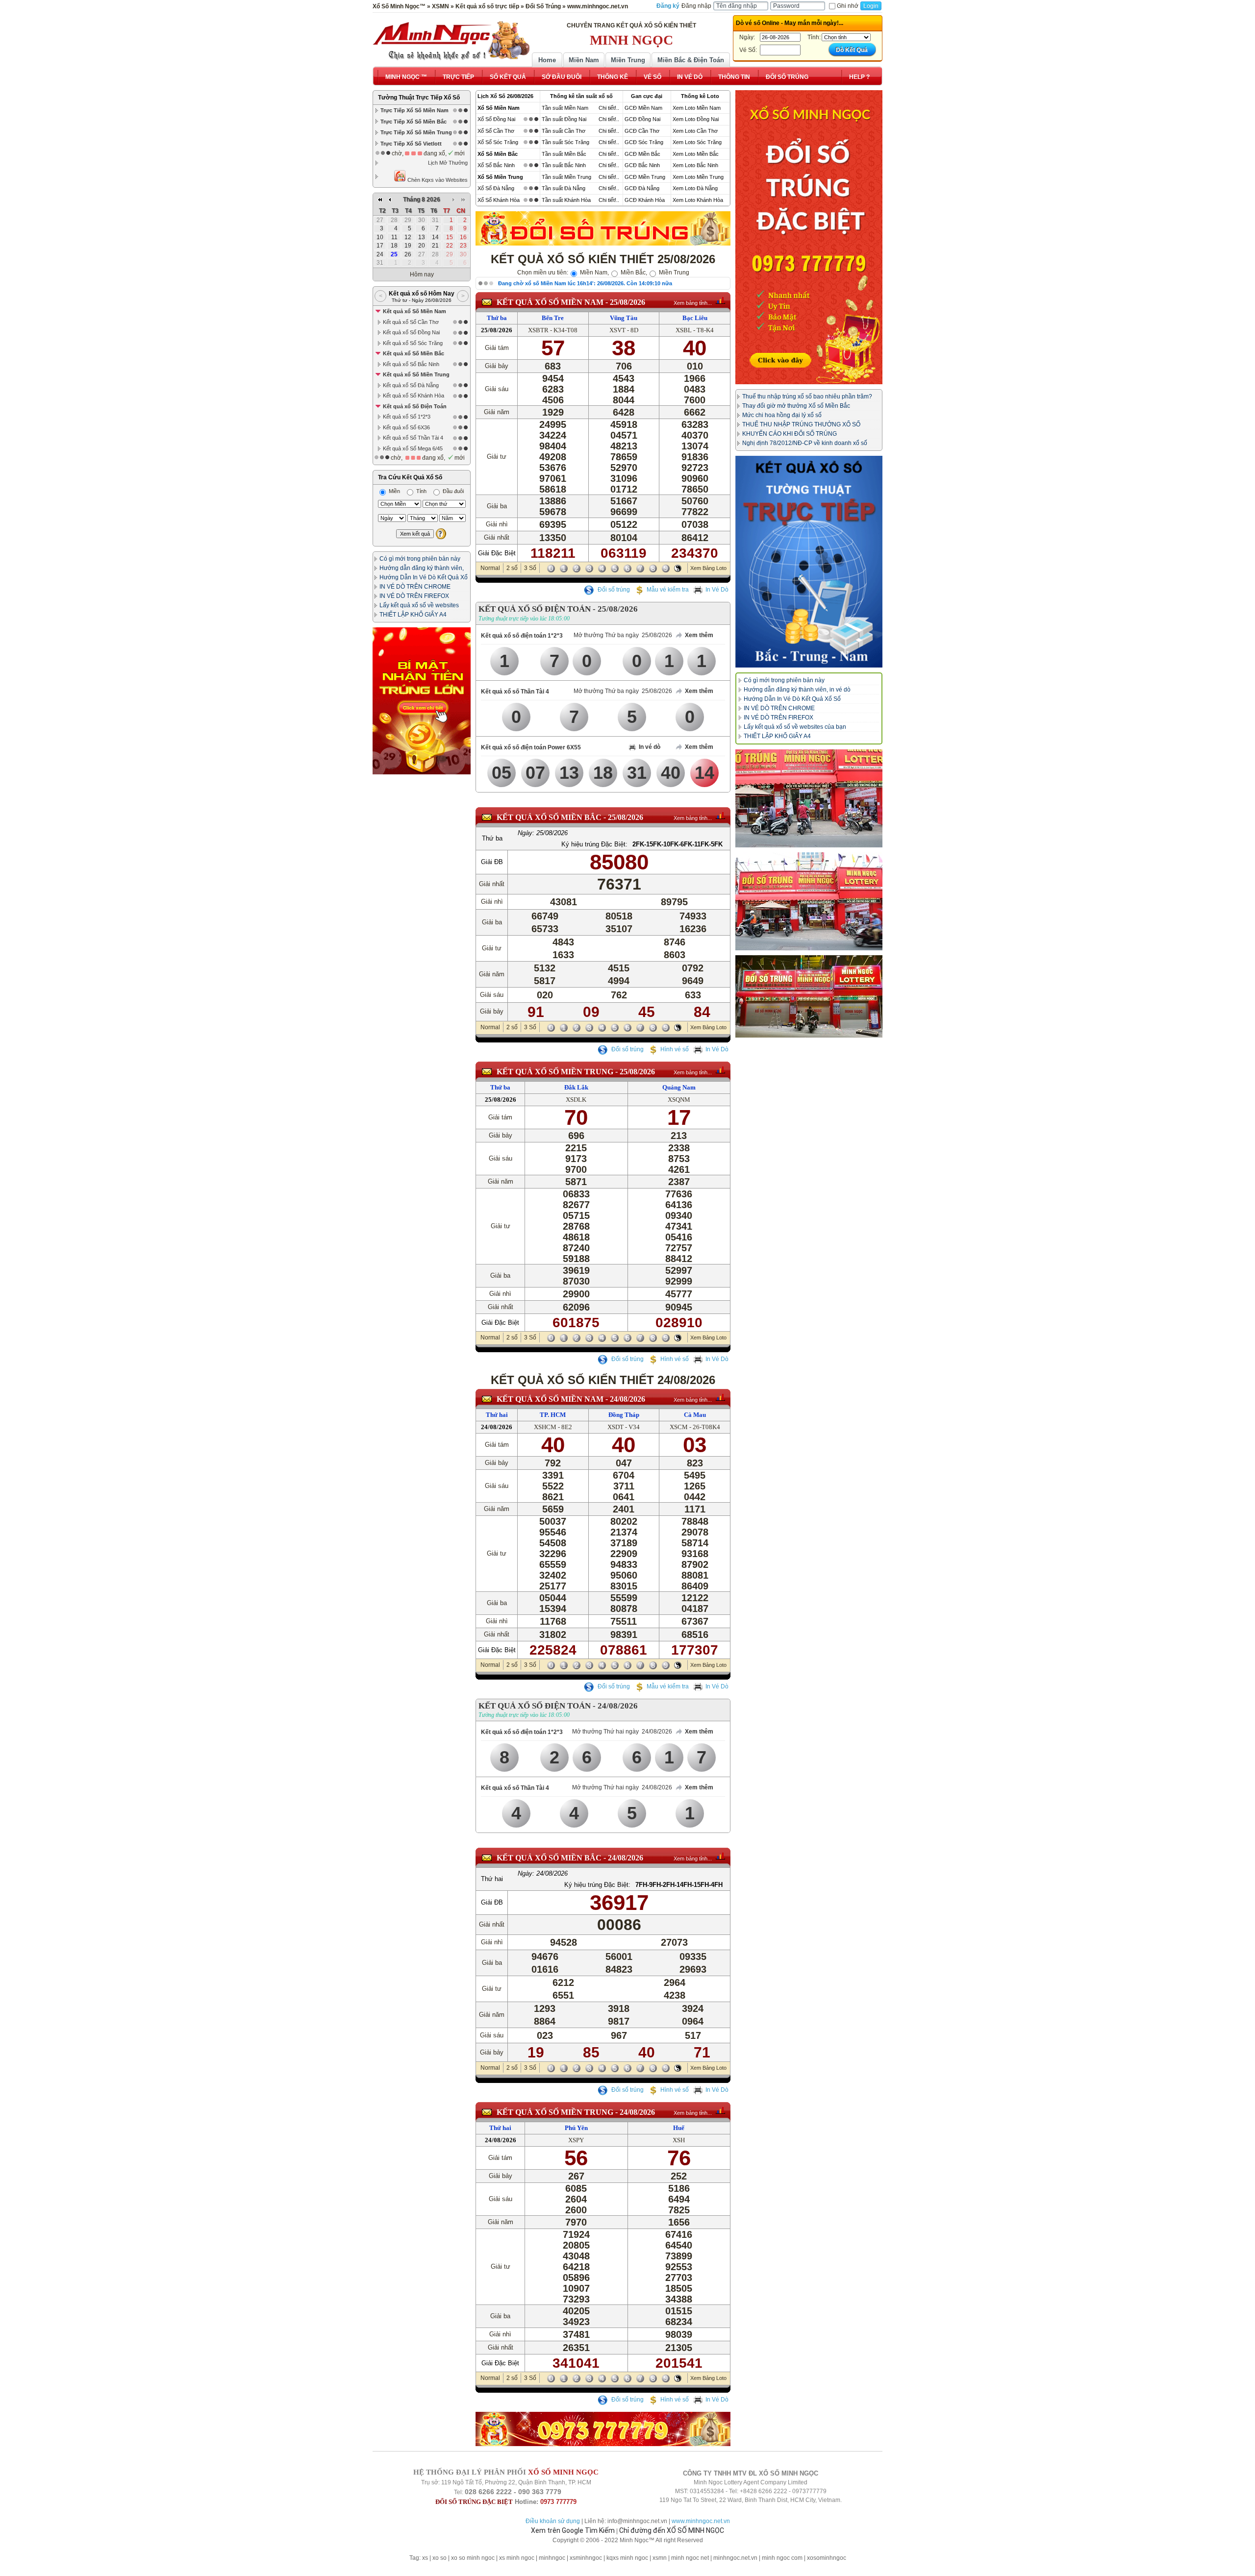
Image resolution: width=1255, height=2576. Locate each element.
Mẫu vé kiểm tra (668, 590)
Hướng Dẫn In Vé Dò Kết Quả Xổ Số (792, 699)
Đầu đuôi (452, 491)
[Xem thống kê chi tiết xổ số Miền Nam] (720, 300)
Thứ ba (497, 318)
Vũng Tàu (624, 318)
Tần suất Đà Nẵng (564, 188)
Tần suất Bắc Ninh (564, 165)
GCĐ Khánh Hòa (645, 200)
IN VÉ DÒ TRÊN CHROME (415, 587)
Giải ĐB (492, 862)
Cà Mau (695, 1415)
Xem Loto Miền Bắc (696, 154)
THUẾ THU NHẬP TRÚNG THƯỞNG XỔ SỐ (801, 424)
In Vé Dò (717, 590)
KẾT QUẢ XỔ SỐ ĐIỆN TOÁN (535, 609)
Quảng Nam (679, 1087)
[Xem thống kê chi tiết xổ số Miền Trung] (720, 1070)
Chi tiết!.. (609, 108)
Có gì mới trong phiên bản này (420, 559)
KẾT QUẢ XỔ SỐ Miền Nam (550, 302)
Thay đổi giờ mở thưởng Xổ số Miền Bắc (796, 406)
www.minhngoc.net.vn (701, 2521)
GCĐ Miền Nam (643, 108)
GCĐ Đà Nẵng (642, 188)
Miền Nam (584, 60)
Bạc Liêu (695, 318)
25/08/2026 (627, 302)
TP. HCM (553, 1415)
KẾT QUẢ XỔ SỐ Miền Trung (555, 1072)
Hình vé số (675, 1049)
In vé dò (650, 747)
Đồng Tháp (624, 1415)
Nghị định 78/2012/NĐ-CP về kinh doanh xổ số (805, 443)
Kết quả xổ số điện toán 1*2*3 (522, 636)
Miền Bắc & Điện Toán (691, 60)
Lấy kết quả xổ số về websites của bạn (795, 727)
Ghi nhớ (848, 6)
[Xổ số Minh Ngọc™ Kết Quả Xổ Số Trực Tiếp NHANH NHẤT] (451, 41)
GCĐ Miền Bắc (642, 154)
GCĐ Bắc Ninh (642, 165)
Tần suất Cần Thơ (564, 131)
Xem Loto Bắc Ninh (695, 165)
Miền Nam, (594, 272)
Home (547, 60)
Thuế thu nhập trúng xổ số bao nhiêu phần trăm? (807, 396)
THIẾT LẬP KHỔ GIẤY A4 (413, 615)
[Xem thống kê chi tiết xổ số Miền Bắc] (720, 816)
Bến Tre (553, 318)
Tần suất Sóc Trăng (565, 142)
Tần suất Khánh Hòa (566, 200)
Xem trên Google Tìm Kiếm (573, 2530)
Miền (394, 491)
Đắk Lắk (576, 1087)
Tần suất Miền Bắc (564, 154)
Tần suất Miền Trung (566, 177)
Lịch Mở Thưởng (448, 163)
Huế (679, 2128)
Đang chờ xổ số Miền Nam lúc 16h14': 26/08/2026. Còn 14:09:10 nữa (585, 283)
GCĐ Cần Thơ (642, 131)
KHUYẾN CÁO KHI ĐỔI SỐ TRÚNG (790, 434)
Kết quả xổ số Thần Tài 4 (515, 692)
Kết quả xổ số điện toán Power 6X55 (531, 747)
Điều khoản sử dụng (553, 2521)
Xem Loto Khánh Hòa (698, 200)
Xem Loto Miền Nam (697, 108)
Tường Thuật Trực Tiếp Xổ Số (419, 98)
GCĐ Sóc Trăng (644, 142)
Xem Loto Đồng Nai (696, 119)
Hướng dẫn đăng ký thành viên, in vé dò (797, 690)
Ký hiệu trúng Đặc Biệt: (594, 844)
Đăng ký (668, 6)
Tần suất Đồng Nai (564, 119)
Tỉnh (421, 491)
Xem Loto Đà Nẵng (695, 188)
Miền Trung (628, 60)
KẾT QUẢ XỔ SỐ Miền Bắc (549, 817)
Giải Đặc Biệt (497, 553)
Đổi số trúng (613, 590)
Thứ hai (497, 1415)
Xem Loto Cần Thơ (695, 131)
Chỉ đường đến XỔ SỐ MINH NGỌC (672, 2530)
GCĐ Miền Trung (645, 177)
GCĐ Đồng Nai (642, 119)
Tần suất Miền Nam (565, 108)
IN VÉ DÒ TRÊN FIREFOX (414, 596)
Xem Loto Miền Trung (698, 177)
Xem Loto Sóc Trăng (697, 142)
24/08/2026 (627, 1399)
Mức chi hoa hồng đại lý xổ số (782, 415)
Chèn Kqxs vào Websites (437, 180)
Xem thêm (699, 635)
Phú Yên (576, 2128)
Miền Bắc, (633, 272)
